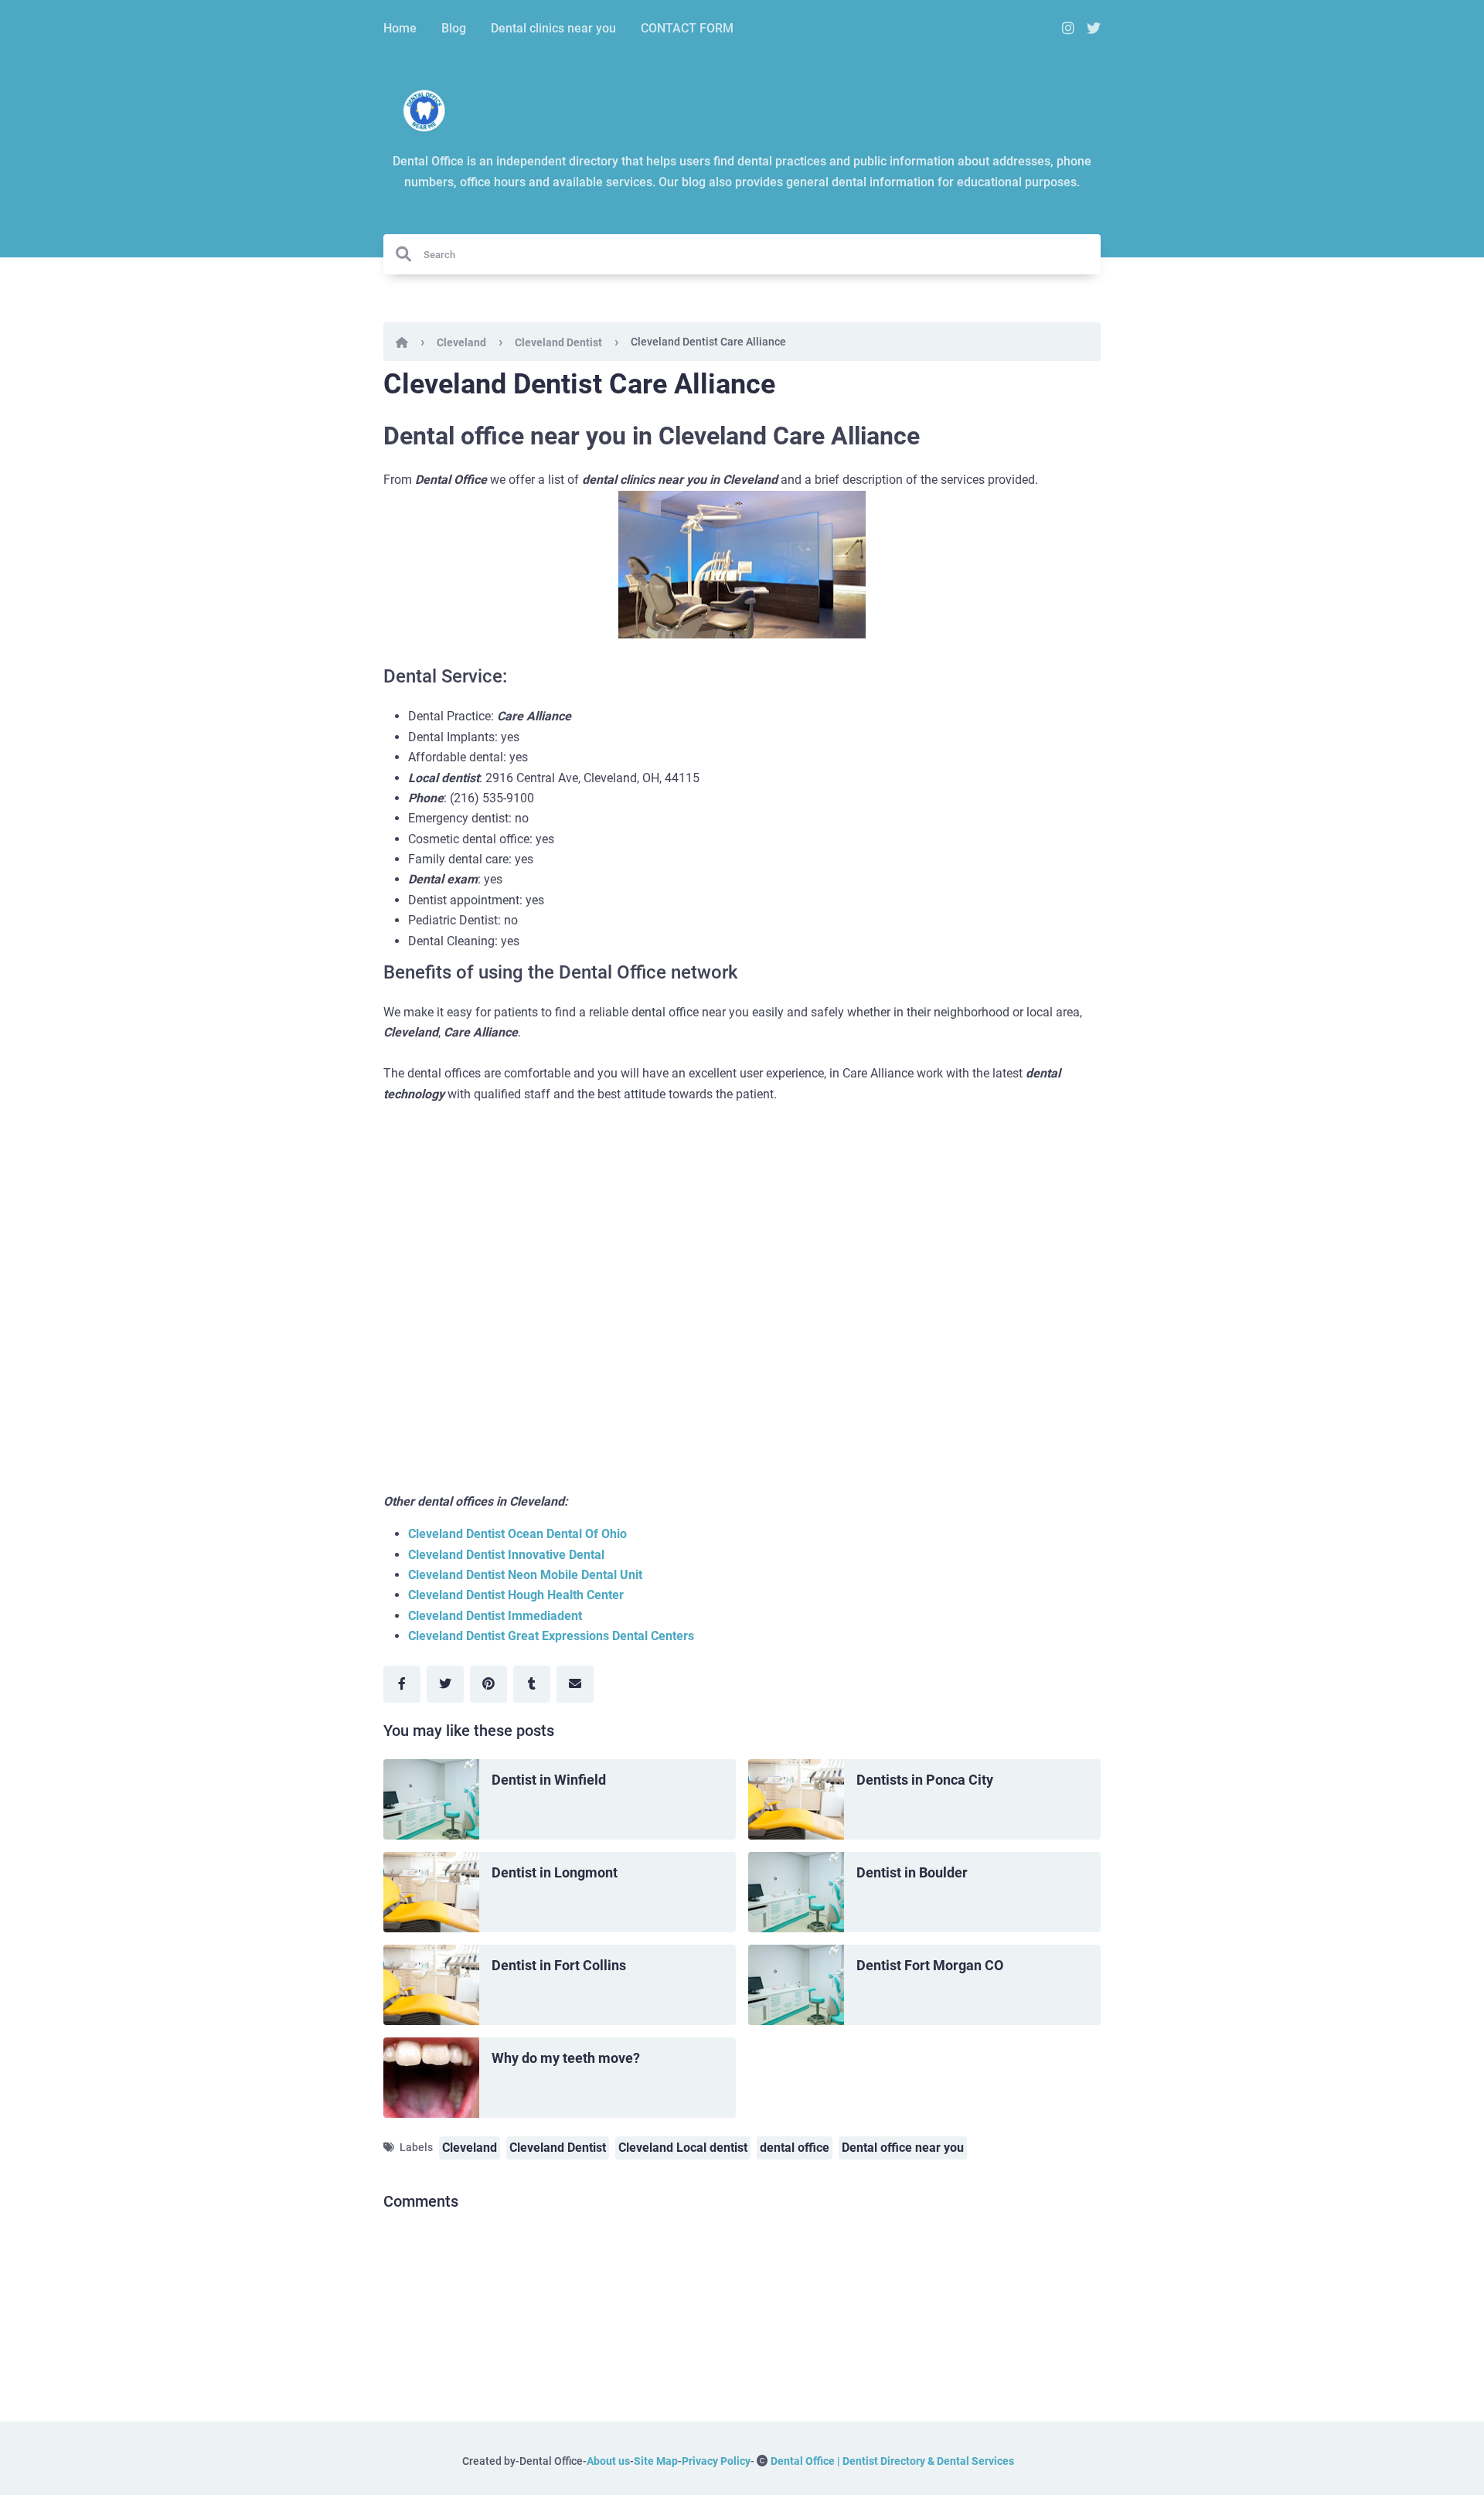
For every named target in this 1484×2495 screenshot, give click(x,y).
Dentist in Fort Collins (559, 1965)
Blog (454, 28)
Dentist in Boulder (912, 1872)
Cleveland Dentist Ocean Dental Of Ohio (517, 1534)
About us (608, 2461)
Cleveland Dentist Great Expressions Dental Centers (551, 1636)
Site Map (656, 2461)
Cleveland (461, 342)
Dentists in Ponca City (925, 1780)
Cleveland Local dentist (683, 2148)
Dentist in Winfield (549, 1780)
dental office (795, 2148)
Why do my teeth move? (566, 2058)
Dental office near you (903, 2148)
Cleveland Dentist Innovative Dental (506, 1555)
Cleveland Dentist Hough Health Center (516, 1595)
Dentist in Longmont (555, 1872)
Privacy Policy (716, 2461)
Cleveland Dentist (558, 342)
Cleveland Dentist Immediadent (495, 1616)
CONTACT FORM (687, 28)
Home (400, 28)
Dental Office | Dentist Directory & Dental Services (892, 2461)
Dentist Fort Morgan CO (930, 1965)
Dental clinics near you (553, 28)
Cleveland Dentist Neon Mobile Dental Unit (525, 1575)
